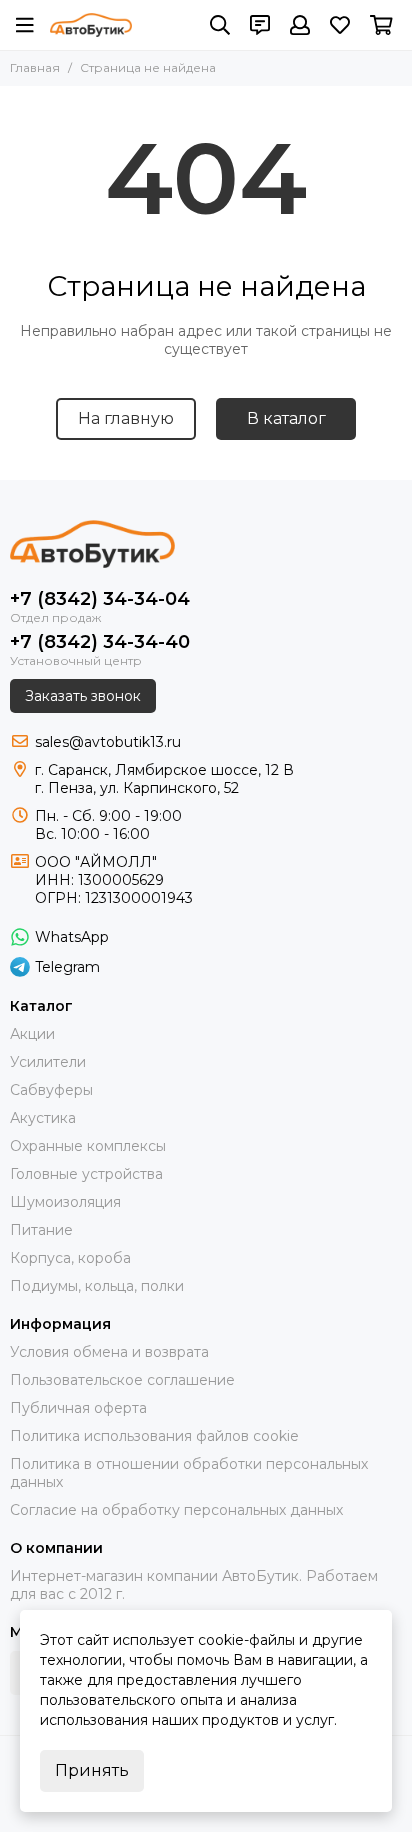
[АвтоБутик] (91, 25)
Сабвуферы (51, 1090)
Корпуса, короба (70, 1258)
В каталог (286, 418)
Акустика (43, 1118)
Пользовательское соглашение (122, 1380)
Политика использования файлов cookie (154, 1436)
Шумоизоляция (65, 1202)
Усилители (48, 1062)
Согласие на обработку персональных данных (176, 1510)
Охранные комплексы (88, 1146)
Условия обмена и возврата (109, 1352)
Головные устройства (86, 1174)
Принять (92, 1770)
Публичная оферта (78, 1408)
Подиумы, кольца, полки (97, 1286)
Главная (35, 67)
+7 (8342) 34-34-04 (100, 599)
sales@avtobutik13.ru (108, 742)
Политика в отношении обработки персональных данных (189, 1473)
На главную (126, 418)
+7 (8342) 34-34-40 (100, 642)
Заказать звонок (83, 696)
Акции (32, 1034)
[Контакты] (260, 25)
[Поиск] (220, 25)
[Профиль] (300, 25)
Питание (41, 1230)
